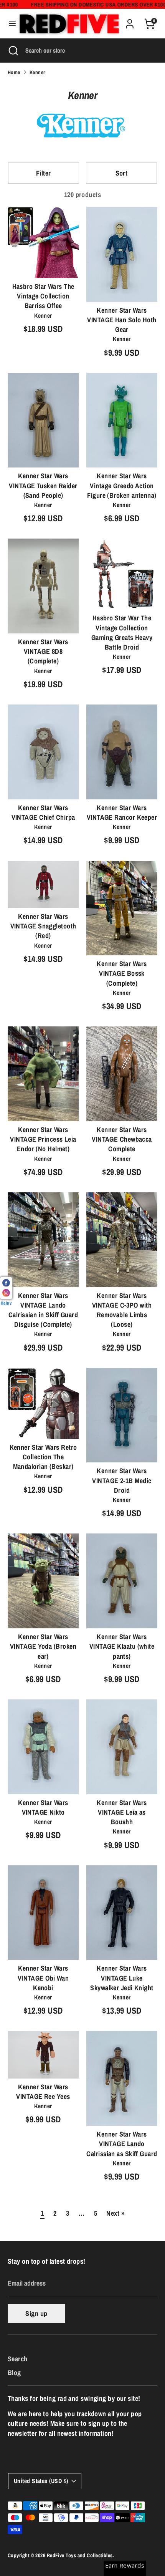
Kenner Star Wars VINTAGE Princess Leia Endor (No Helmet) (43, 1139)
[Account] (130, 21)
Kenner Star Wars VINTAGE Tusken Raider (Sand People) (43, 485)
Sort (122, 173)
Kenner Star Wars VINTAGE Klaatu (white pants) (122, 1646)
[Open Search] (13, 50)
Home (14, 72)
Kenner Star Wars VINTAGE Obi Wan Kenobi (43, 1978)
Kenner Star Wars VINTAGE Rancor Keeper (122, 812)
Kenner (37, 72)
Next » (115, 2213)
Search (18, 2359)
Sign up (36, 2313)
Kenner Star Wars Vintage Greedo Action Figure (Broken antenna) (122, 485)
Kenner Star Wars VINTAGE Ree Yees (43, 2092)
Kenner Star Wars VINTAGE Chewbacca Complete (122, 1139)
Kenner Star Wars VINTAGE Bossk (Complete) (122, 973)
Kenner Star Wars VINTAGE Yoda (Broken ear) (43, 1646)
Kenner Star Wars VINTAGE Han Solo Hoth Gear (122, 320)
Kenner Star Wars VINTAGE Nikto (43, 1807)
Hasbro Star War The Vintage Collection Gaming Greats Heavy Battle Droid (122, 632)
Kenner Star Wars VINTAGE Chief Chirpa (43, 812)
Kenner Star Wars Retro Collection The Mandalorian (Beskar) (43, 1457)
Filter (44, 173)
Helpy (6, 1302)
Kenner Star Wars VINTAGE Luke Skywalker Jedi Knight (122, 1978)
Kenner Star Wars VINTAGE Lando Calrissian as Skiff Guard (122, 2144)
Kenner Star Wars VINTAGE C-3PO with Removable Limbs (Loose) (122, 1310)
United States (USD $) (41, 2481)
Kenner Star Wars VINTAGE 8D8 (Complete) (43, 651)
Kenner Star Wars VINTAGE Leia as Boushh (122, 1812)
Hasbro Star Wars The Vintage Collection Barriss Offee (43, 296)
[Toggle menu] (10, 24)
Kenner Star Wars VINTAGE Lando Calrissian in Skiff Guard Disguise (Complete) (43, 1310)
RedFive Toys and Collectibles (80, 2555)
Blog (14, 2373)
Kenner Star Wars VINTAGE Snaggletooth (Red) (43, 926)
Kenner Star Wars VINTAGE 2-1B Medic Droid (122, 1480)
